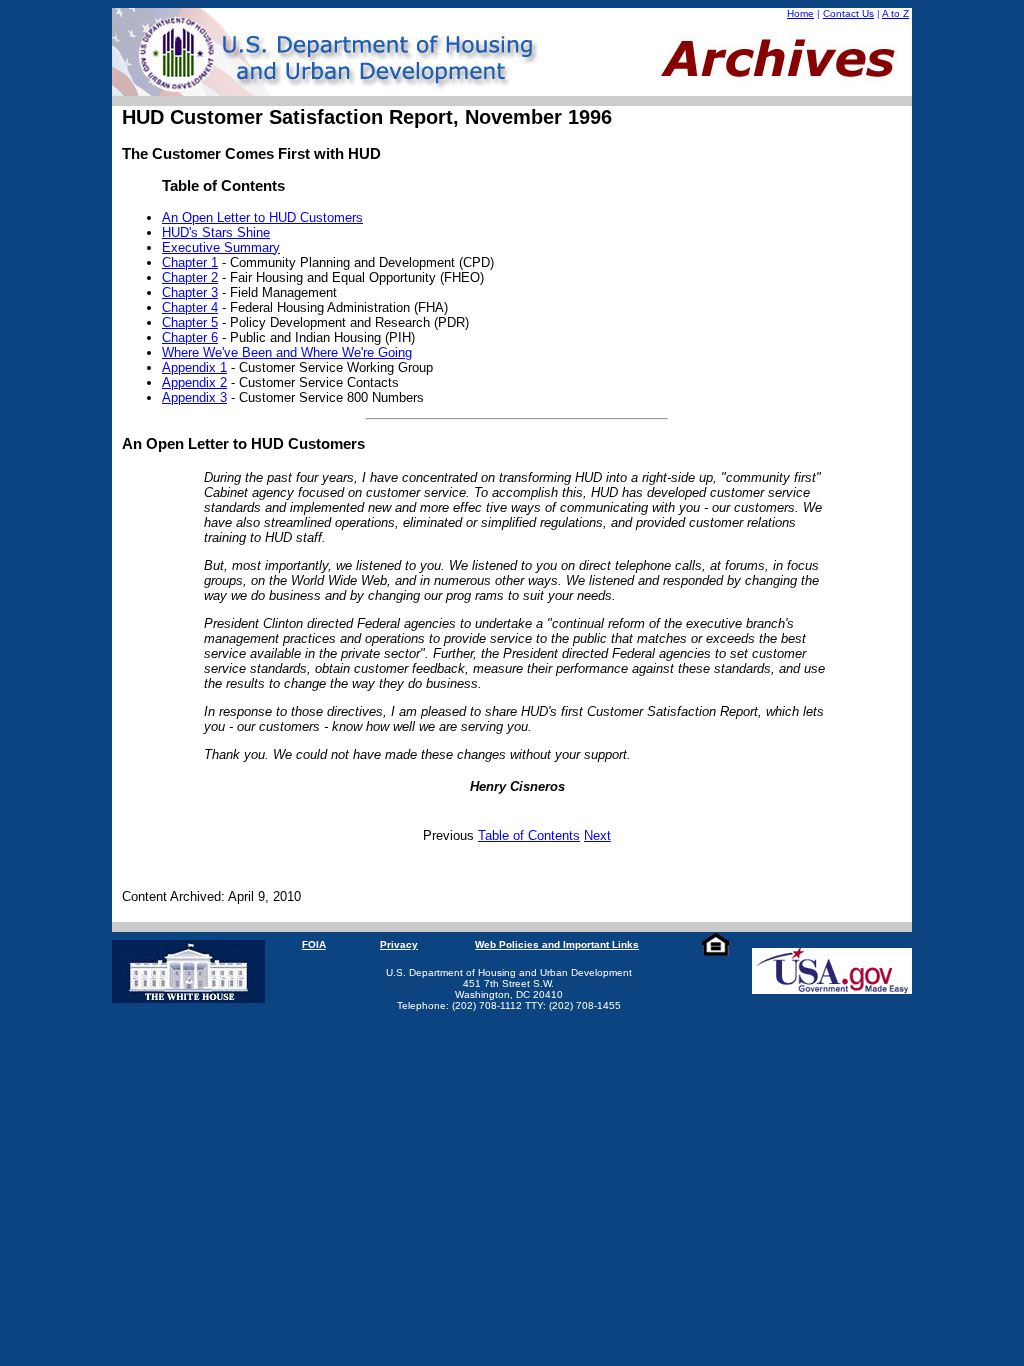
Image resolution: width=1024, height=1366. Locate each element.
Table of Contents (529, 835)
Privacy (399, 944)
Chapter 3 (190, 292)
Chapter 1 (190, 262)
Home (800, 13)
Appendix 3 (194, 397)
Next (597, 835)
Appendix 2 (194, 382)
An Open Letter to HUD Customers (262, 217)
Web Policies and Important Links (557, 944)
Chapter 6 (190, 337)
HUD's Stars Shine (216, 232)
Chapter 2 (190, 277)
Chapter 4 (190, 307)
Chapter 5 (190, 322)
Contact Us (848, 13)
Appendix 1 (194, 367)
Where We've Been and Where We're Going (287, 352)
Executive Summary (221, 247)
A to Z (895, 13)
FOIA (314, 944)
